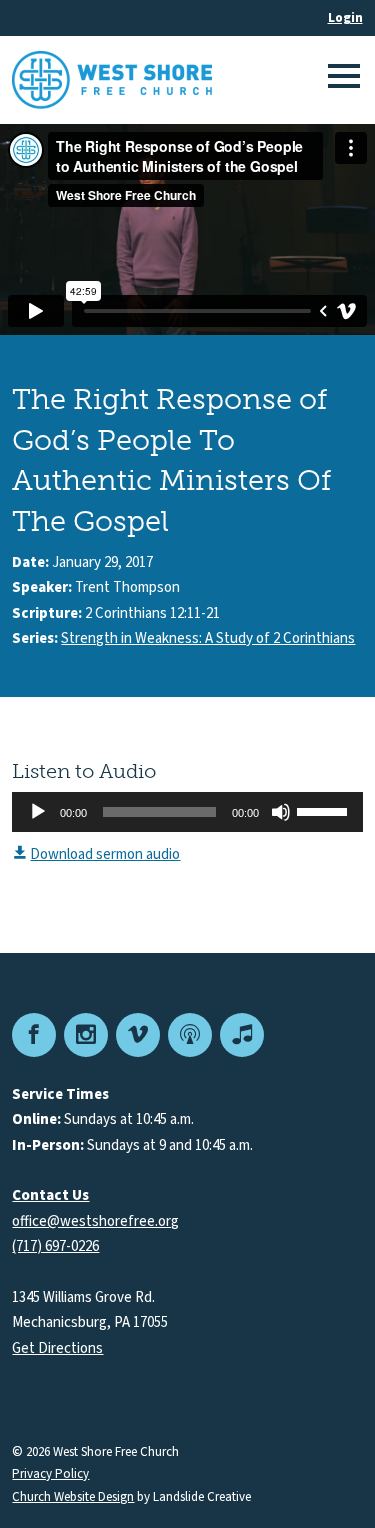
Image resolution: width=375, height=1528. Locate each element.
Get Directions (57, 1348)
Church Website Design (73, 1497)
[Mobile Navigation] (341, 80)
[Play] (38, 812)
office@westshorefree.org (95, 1221)
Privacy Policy (50, 1474)
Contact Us (50, 1195)
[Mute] (281, 812)
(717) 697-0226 (55, 1246)
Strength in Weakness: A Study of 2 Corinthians (208, 638)
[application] (187, 812)
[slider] (325, 810)
